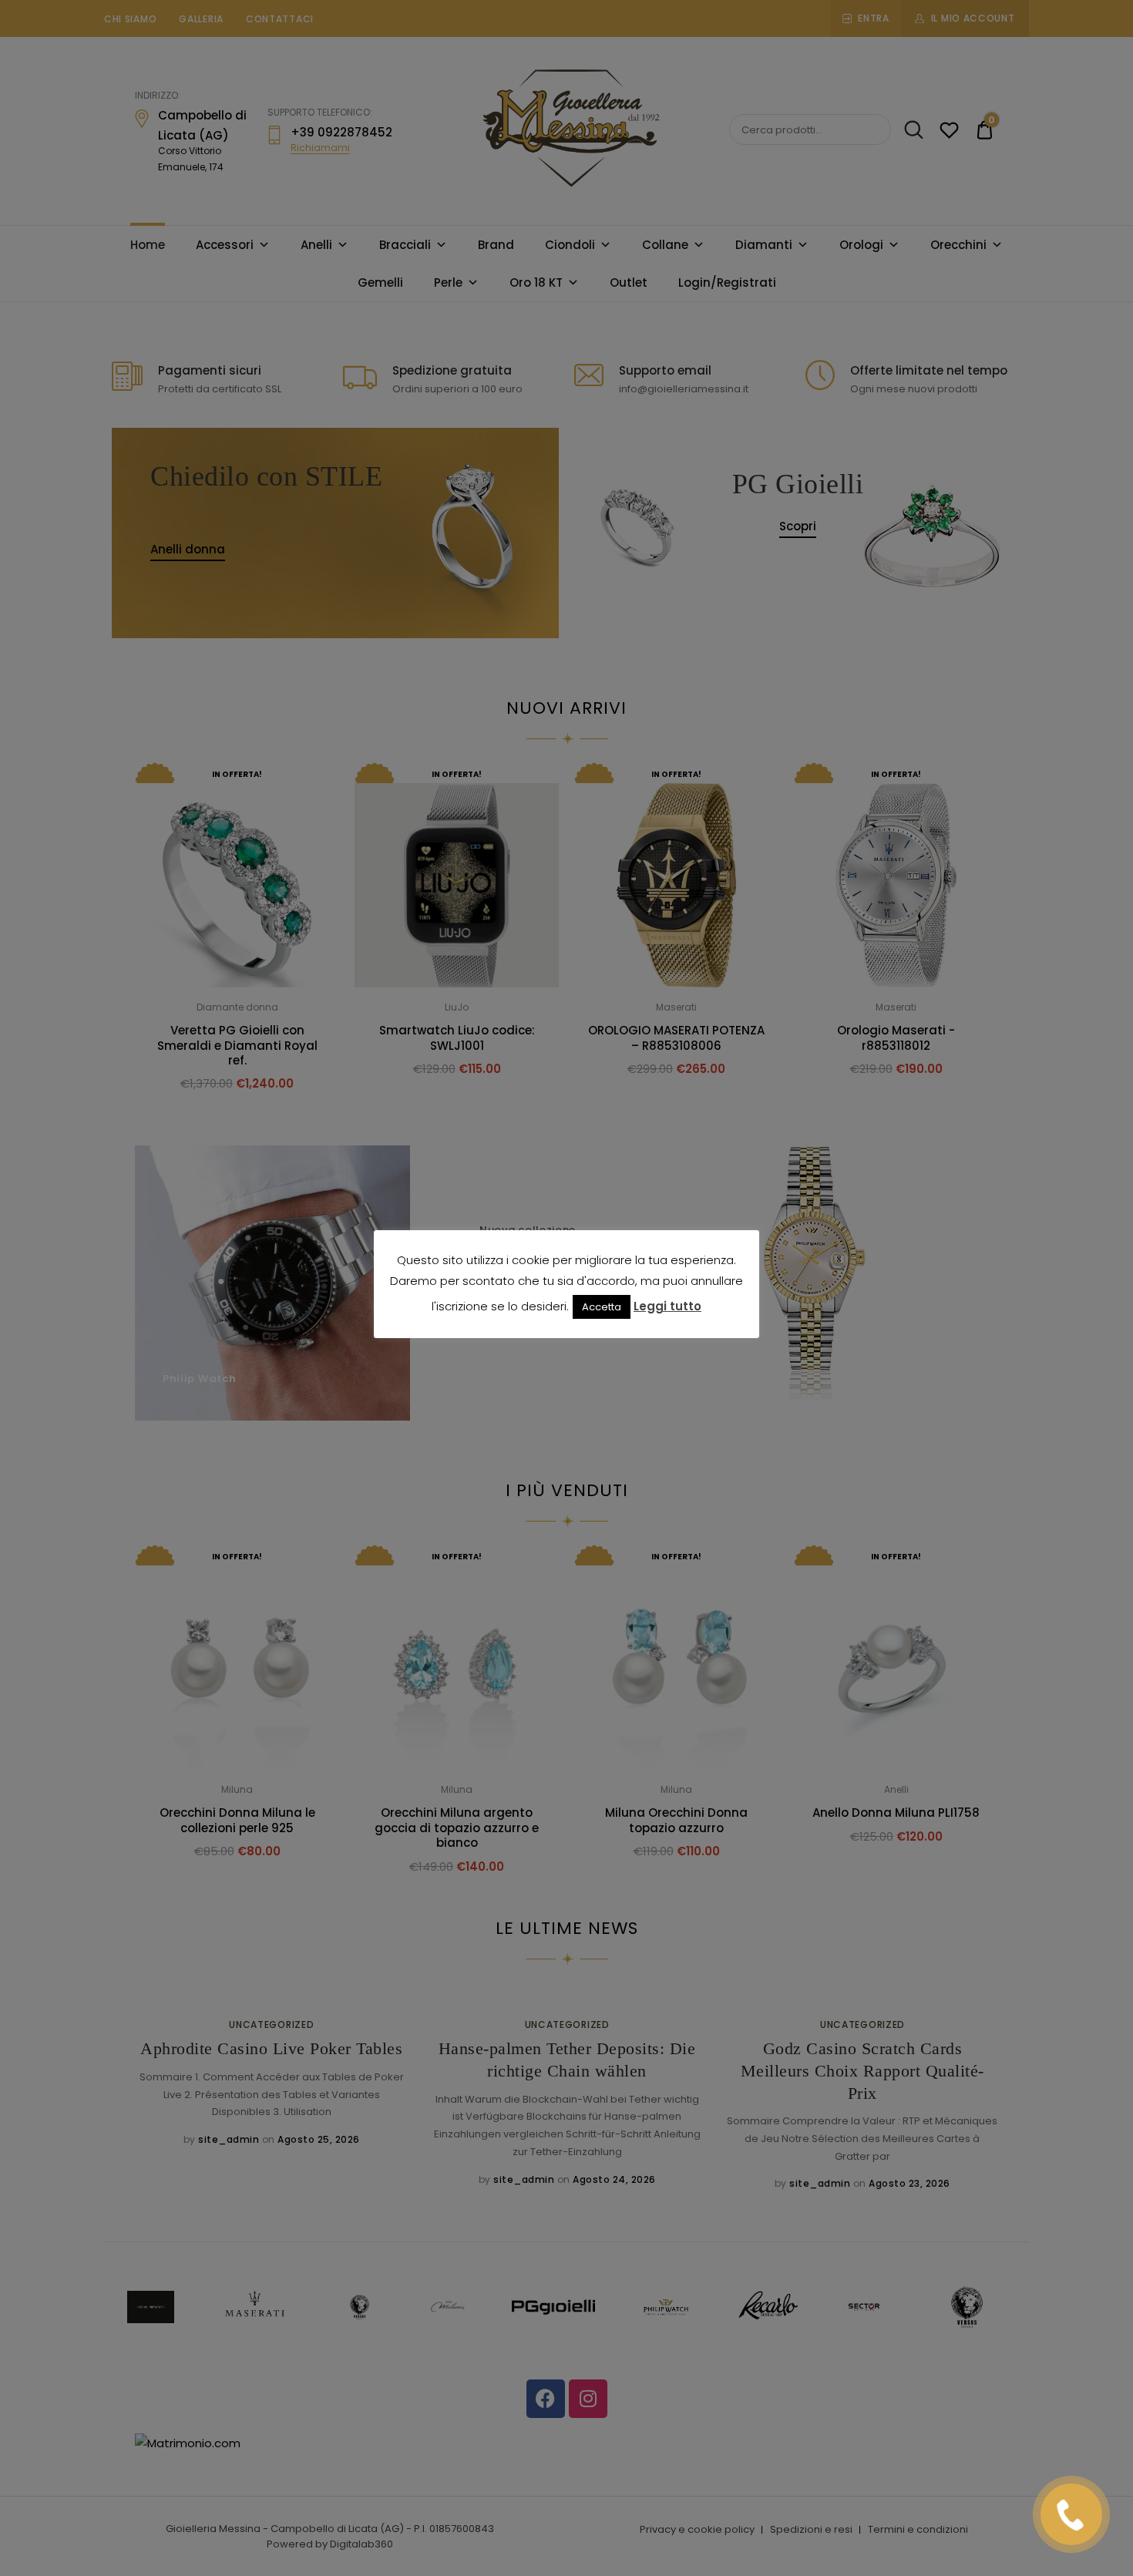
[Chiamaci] (1071, 2514)
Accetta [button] (602, 1307)
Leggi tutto (667, 1306)
